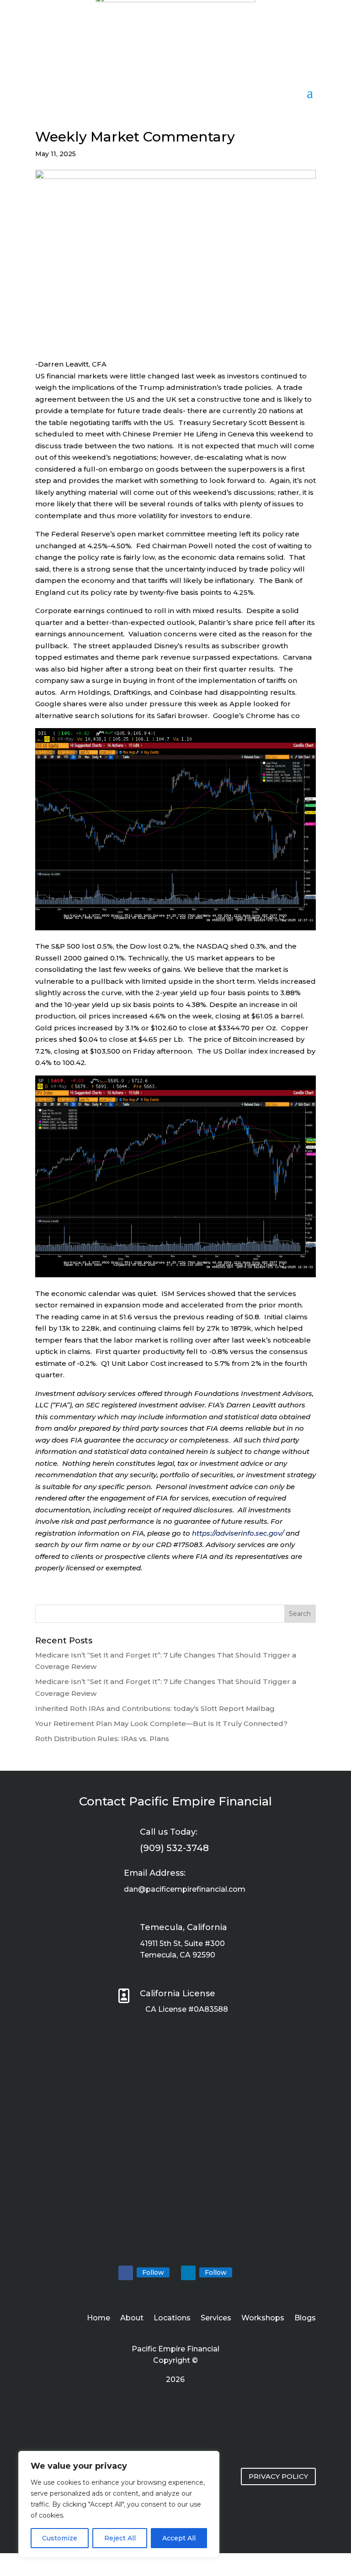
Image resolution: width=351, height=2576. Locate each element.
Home (98, 2319)
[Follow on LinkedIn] (188, 2273)
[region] (119, 2504)
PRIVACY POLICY (278, 2476)
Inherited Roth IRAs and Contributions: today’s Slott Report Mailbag (155, 1708)
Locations (172, 2319)
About (132, 2319)
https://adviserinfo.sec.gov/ (238, 1533)
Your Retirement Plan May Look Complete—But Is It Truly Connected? (161, 1723)
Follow (153, 2272)
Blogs (305, 2319)
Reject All (120, 2538)
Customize (60, 2538)
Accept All (179, 2538)
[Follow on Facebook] (126, 2273)
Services (216, 2319)
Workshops (263, 2319)
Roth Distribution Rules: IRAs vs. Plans (102, 1739)
